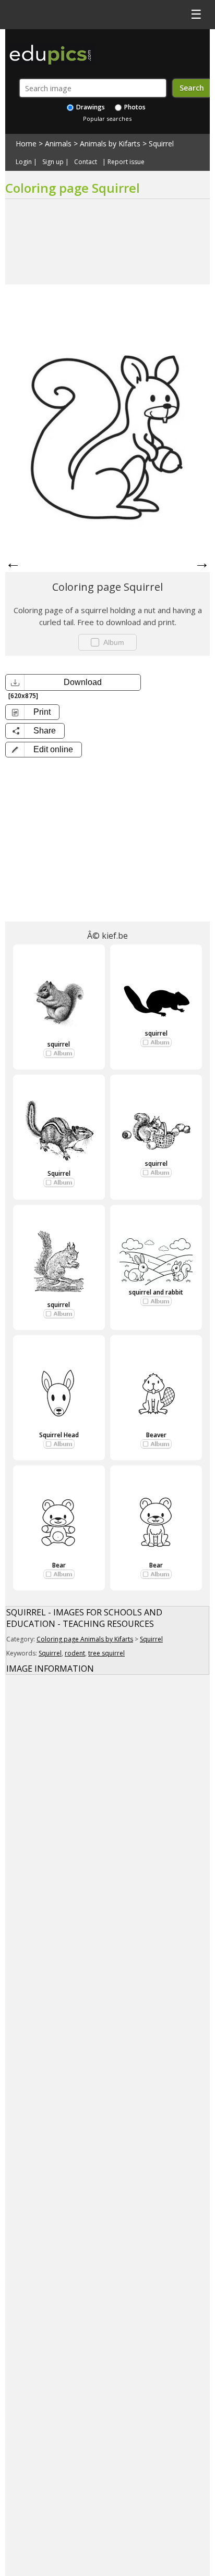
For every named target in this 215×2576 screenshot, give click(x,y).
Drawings (90, 107)
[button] (44, 750)
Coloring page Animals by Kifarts (85, 1639)
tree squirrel (106, 1653)
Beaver (156, 1435)
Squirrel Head (59, 1435)
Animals (58, 144)
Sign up (53, 162)
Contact (86, 162)
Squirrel (161, 144)
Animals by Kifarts (110, 144)
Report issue (126, 162)
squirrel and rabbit (156, 1292)
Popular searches (107, 119)
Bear (59, 1565)
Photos (134, 107)
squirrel (59, 1044)
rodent (75, 1653)
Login (24, 162)
